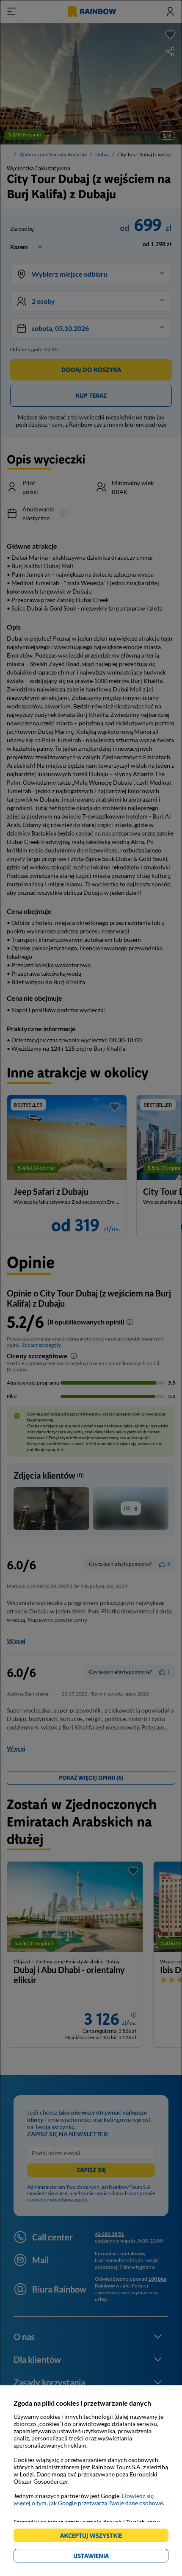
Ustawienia (106, 2557)
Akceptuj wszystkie (95, 2537)
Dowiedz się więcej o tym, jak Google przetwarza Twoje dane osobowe (88, 2499)
